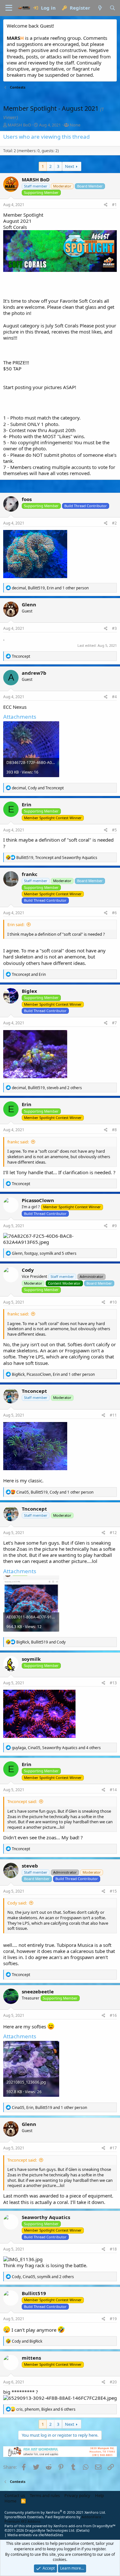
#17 (113, 2148)
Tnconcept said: (22, 1801)
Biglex (29, 991)
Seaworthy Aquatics (46, 2217)
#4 (114, 697)
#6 (114, 913)
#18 (113, 2249)
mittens (31, 2358)
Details (83, 2530)
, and (38, 788)
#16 (113, 2015)
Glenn (29, 604)
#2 (114, 523)
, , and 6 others (46, 2409)
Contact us (15, 2495)
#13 (113, 1683)
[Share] (106, 205)
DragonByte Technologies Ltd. (50, 2530)
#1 (114, 205)
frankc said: (18, 1142)
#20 (113, 2382)
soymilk (31, 1659)
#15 (113, 1891)
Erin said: (16, 924)
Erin (27, 804)
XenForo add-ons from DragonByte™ (84, 2526)
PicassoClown (38, 1200)
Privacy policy (77, 2495)
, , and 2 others (47, 1088)
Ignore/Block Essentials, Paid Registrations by (54, 2519)
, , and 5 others (44, 1253)
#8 (114, 1130)
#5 (114, 830)
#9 (114, 1226)
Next (70, 166)
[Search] (112, 8)
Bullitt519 (34, 2293)
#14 (113, 1790)
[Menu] (9, 8)
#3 (114, 628)
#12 (113, 1533)
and (29, 974)
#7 (114, 1023)
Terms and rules (45, 2495)
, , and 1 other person (50, 588)
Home (10, 2501)
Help (100, 2495)
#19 (113, 2319)
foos (27, 499)
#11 (113, 1415)
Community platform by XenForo (55, 2512)
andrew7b (34, 673)
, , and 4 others (56, 1748)
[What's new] (100, 8)
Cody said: (17, 1903)
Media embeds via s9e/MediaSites (35, 2535)
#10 (113, 1302)
